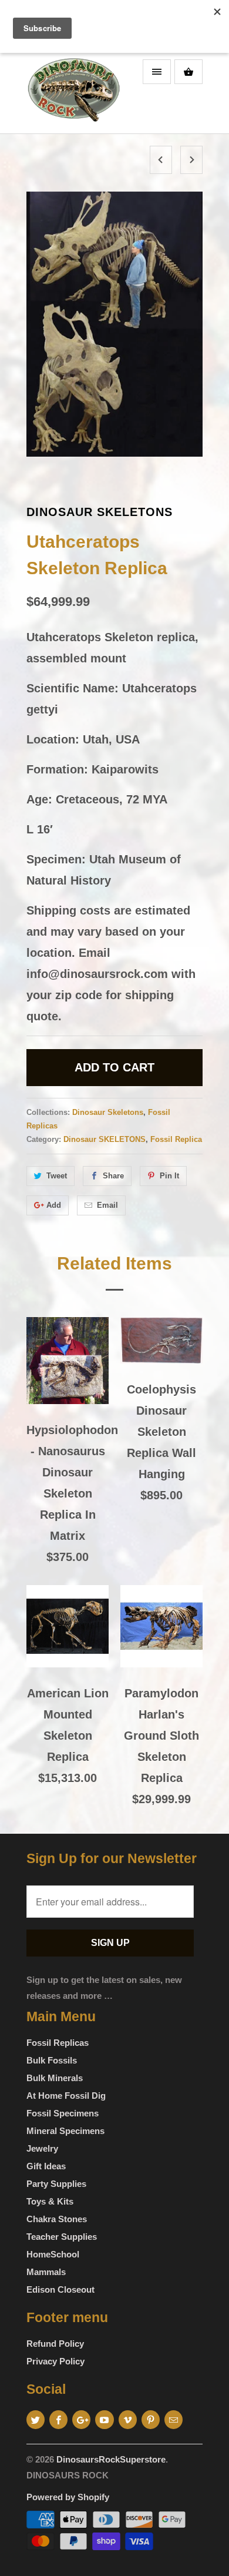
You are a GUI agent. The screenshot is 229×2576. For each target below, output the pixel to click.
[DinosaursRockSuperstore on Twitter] (36, 2420)
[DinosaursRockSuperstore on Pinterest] (151, 2420)
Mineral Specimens (65, 2131)
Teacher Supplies (62, 2237)
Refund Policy (55, 2344)
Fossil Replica (176, 1139)
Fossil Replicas (58, 2043)
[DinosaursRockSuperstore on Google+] (81, 2420)
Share (113, 1176)
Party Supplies (56, 2184)
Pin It (169, 1176)
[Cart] (188, 72)
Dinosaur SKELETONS (105, 1139)
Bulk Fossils (52, 2060)
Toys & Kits (50, 2201)
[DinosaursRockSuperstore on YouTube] (104, 2420)
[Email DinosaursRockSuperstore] (174, 2420)
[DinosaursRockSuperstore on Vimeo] (128, 2420)
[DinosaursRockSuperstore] (73, 93)
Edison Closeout (60, 2289)
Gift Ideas (46, 2166)
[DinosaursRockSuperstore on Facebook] (58, 2420)
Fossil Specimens (63, 2113)
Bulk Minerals (55, 2078)
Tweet (57, 1176)
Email (107, 1205)
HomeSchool (53, 2254)
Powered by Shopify (68, 2497)
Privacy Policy (55, 2361)
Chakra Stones (57, 2219)
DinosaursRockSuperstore (111, 2459)
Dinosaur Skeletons (100, 512)
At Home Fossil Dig (66, 2096)
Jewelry (42, 2148)
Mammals (46, 2272)
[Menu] (157, 72)
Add (54, 1205)
